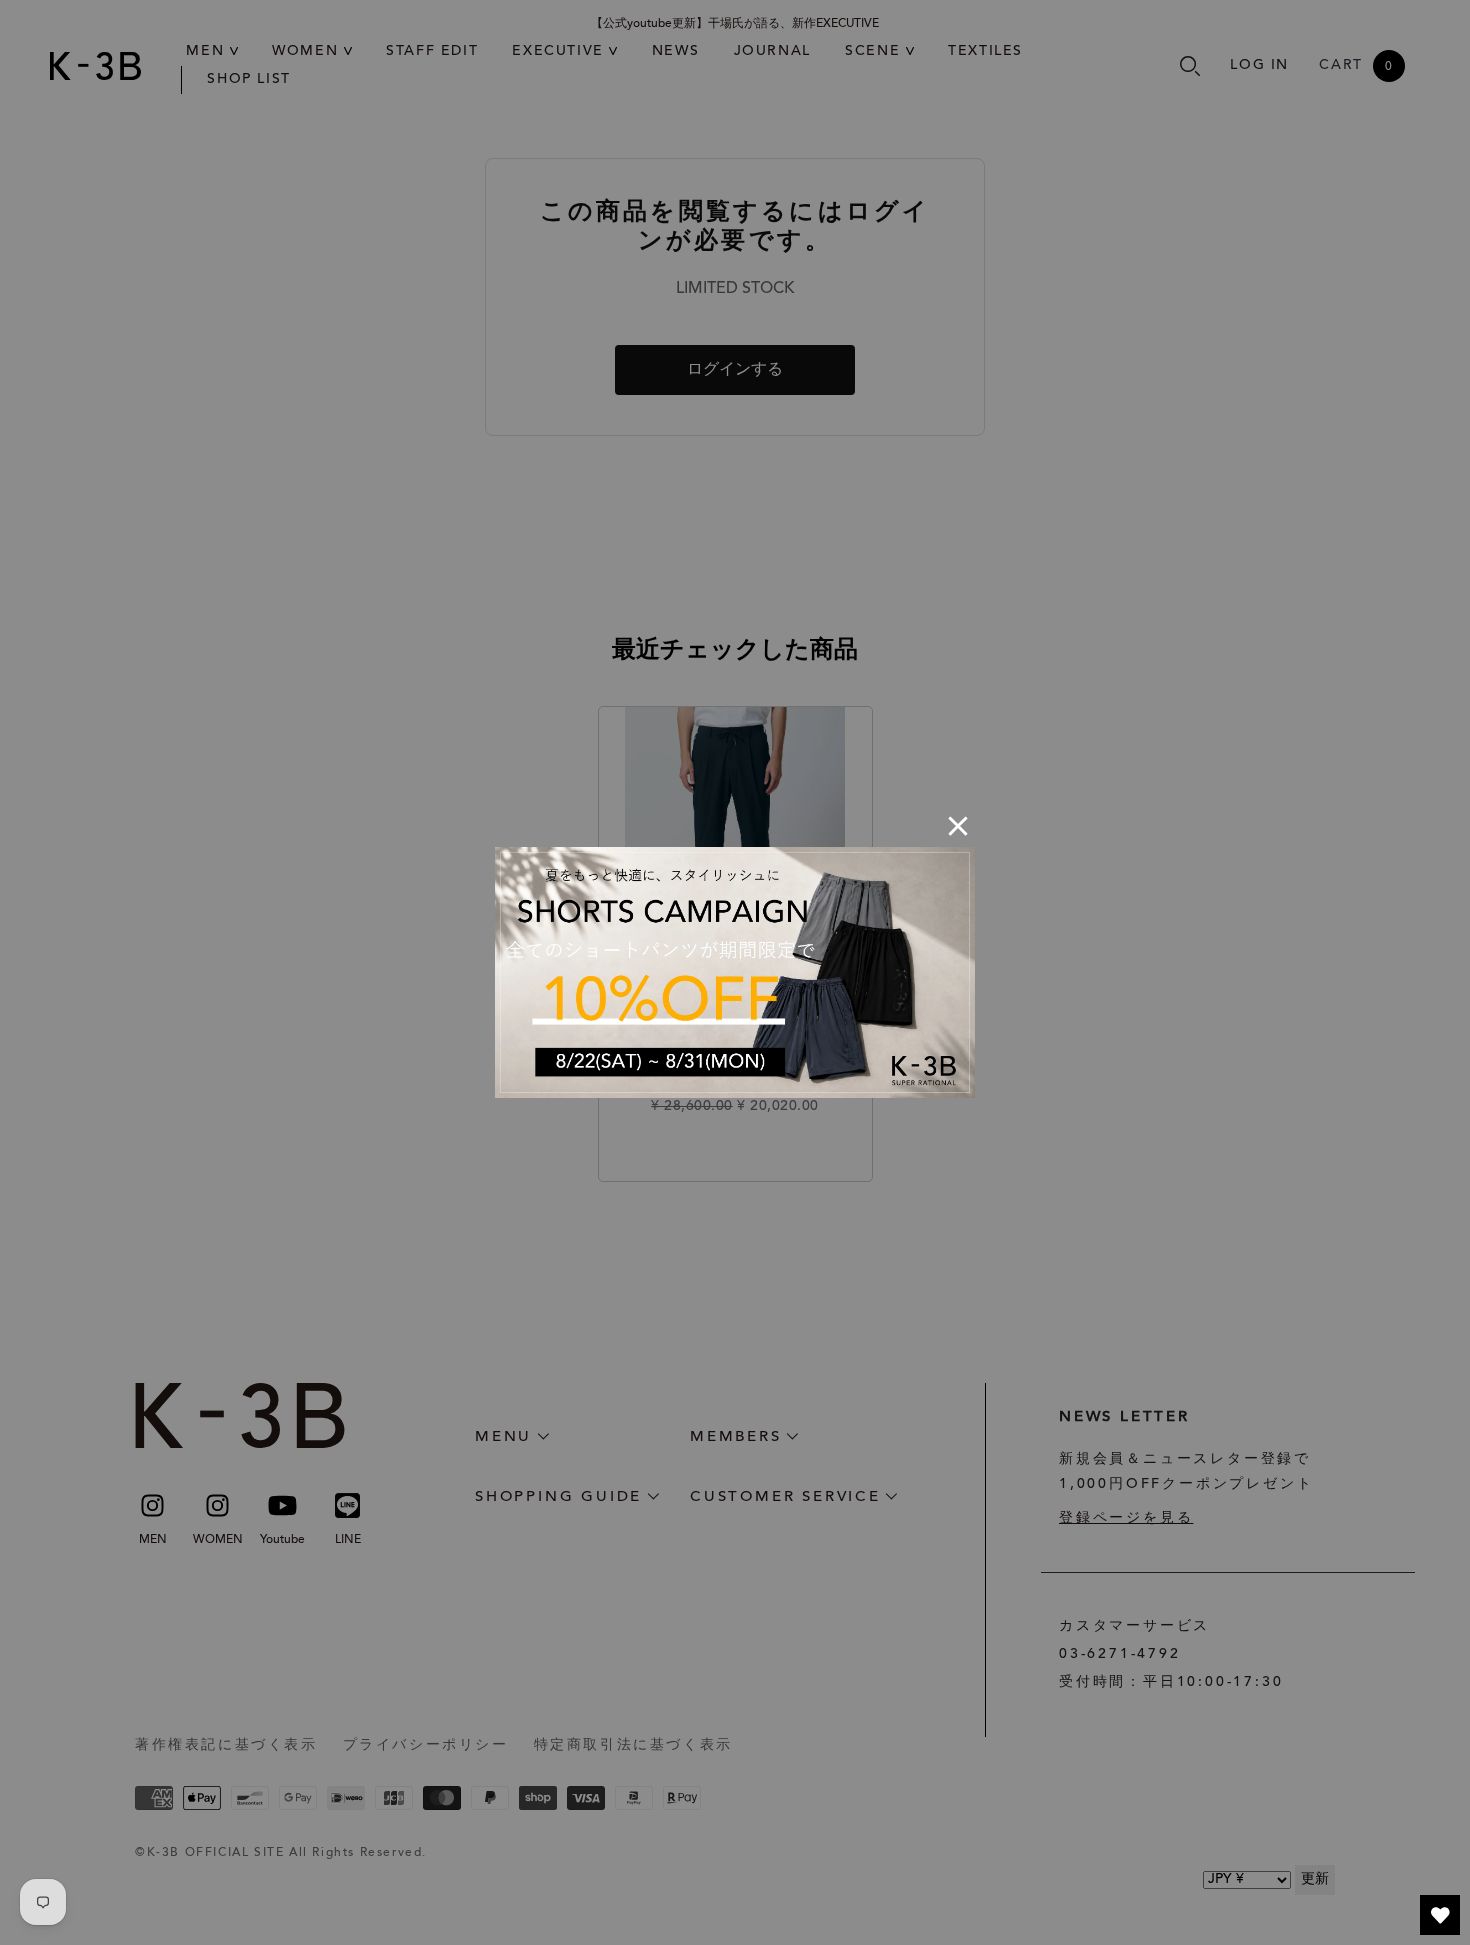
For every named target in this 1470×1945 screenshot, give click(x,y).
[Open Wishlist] (1440, 1915)
